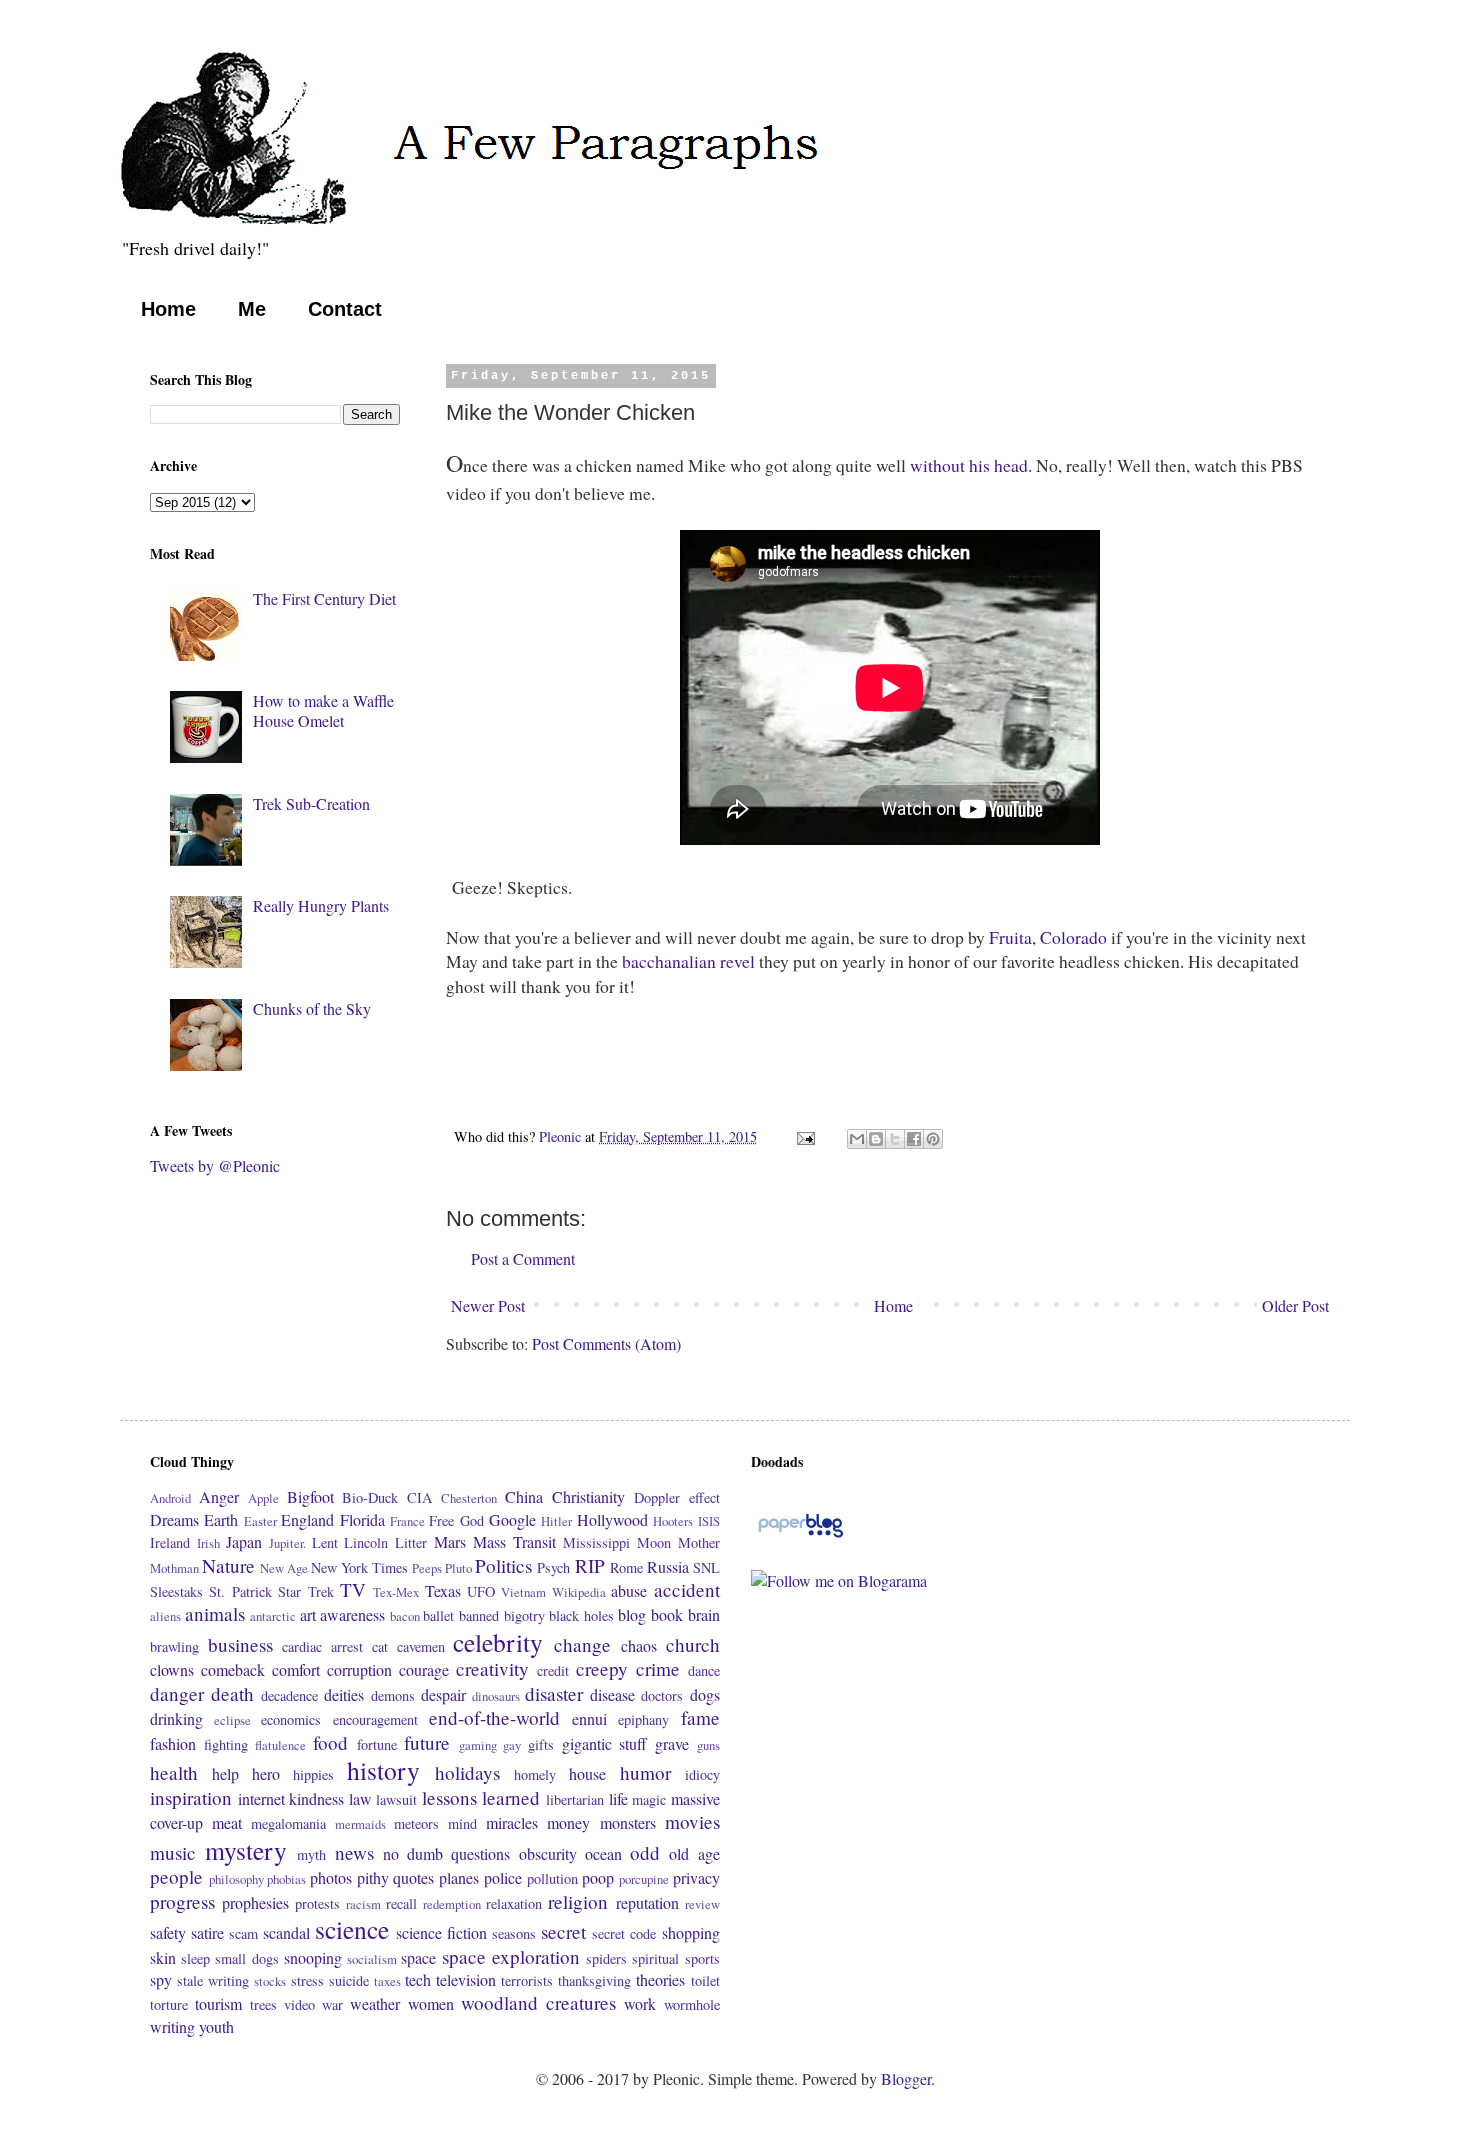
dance (704, 1670)
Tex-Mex (396, 1592)
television (466, 1979)
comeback (233, 1669)
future (427, 1742)
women (431, 2003)
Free (441, 1520)
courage (424, 1669)
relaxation (514, 1903)
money (568, 1822)
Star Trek (305, 1591)
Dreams (174, 1519)
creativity (492, 1668)
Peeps (427, 1568)
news (354, 1852)
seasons (514, 1933)
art (308, 1614)
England (307, 1519)
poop (598, 1877)
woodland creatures (538, 2002)
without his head (969, 465)
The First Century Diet (324, 598)
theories (660, 1979)
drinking (176, 1718)
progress (182, 1901)
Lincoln (366, 1542)
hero (266, 1773)
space (418, 1957)
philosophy (236, 1879)
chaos (639, 1645)
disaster (554, 1693)
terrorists (527, 1980)
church (693, 1644)
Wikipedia (579, 1592)
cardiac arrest (322, 1646)
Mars (450, 1541)
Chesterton (469, 1498)
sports (702, 1958)
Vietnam (523, 1592)
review (702, 1904)
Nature (228, 1565)
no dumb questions (446, 1853)
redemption (452, 1904)
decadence (289, 1695)
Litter (411, 1542)
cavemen (421, 1646)
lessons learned (481, 1797)
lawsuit (396, 1799)
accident (687, 1589)
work (640, 2003)
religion (578, 1901)
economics (291, 1719)
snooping (313, 1957)
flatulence (280, 1745)
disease (612, 1694)
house (587, 1773)
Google (512, 1519)
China (524, 1496)
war (332, 2004)
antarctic (273, 1616)
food (330, 1742)
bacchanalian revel (688, 961)
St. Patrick (240, 1591)
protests (317, 1903)
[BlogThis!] (876, 1139)
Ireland (170, 1542)
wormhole (692, 2004)
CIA (419, 1497)
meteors (416, 1823)
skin (163, 1957)
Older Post (1295, 1305)
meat (227, 1822)
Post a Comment (523, 1258)
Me (252, 309)
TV (353, 1589)
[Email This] (857, 1139)
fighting (226, 1744)
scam (243, 1933)
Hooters (673, 1521)
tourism (218, 2003)
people (176, 1876)
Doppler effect (677, 1497)
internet (261, 1798)
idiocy (702, 1774)
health (174, 1772)
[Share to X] (895, 1139)
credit (553, 1670)
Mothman (174, 1568)
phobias (286, 1879)
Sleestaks (176, 1591)
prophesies (255, 1902)
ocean (603, 1853)
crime (658, 1668)
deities (344, 1694)
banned (479, 1615)
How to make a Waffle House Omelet (323, 710)
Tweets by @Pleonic (215, 1165)
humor (645, 1772)
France (407, 1521)
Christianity (588, 1496)
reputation (647, 1902)
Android (170, 1498)
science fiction (441, 1932)
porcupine (644, 1879)
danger (177, 1693)
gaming (478, 1745)
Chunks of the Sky (312, 1008)
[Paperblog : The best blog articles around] (800, 1535)
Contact (345, 309)
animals (215, 1613)
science (352, 1929)
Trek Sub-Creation (311, 803)
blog (632, 1614)
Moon (654, 1542)
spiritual (655, 1958)
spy (161, 1979)
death (232, 1693)
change (582, 1644)
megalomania (288, 1823)
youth (216, 2026)
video (299, 2004)
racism (363, 1904)
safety (168, 1932)
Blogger (906, 2078)
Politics (503, 1565)
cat (380, 1646)
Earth (221, 1519)
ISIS (709, 1521)
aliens (165, 1616)
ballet (438, 1615)
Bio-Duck (370, 1497)
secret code (624, 1933)
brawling (174, 1646)
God (472, 1520)
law (360, 1798)
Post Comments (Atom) (606, 1343)
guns (708, 1745)
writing (172, 2026)
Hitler (556, 1521)
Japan (244, 1541)
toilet (705, 1980)
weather (375, 2003)
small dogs (246, 1958)
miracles (512, 1822)
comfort (296, 1669)
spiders (606, 1958)
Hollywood (612, 1519)
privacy (696, 1877)
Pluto (458, 1568)
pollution (552, 1878)
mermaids (360, 1824)
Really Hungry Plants (321, 905)
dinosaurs (496, 1696)
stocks (270, 1981)
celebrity (498, 1642)
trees (263, 2004)
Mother (699, 1542)
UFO (481, 1591)
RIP (590, 1565)
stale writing (213, 1980)
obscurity (548, 1853)
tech (418, 1979)
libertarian (575, 1799)
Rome (626, 1567)
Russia (668, 1566)
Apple (263, 1498)
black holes (581, 1615)
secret (563, 1931)
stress (307, 1980)
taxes (387, 1981)
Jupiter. (287, 1543)
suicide (349, 1980)
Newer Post (488, 1305)
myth (311, 1854)
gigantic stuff (605, 1743)
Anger (219, 1496)
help (225, 1773)
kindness (316, 1798)
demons (393, 1695)
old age (694, 1853)
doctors (662, 1695)
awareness (352, 1614)
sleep (195, 1958)
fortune (377, 1744)
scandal (286, 1932)
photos (331, 1877)
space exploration (511, 1956)
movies (692, 1821)
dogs (705, 1694)
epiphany (643, 1719)
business (240, 1644)
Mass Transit (514, 1541)
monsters (628, 1822)
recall (401, 1903)
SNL (706, 1567)
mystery (246, 1850)
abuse (629, 1590)
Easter (260, 1521)
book (667, 1614)
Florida (362, 1519)
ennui (589, 1718)
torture (169, 2004)
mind (462, 1823)
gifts (541, 1744)
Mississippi (596, 1542)
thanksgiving (594, 1980)
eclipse (232, 1720)
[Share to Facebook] (914, 1139)
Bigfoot (310, 1496)
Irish (208, 1543)
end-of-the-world (494, 1717)
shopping (691, 1932)
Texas (443, 1590)
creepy (602, 1668)
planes (459, 1877)
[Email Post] (804, 1136)
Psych (553, 1567)
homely (535, 1774)
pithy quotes (396, 1877)
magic (649, 1799)
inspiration (191, 1797)
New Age (284, 1568)
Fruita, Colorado (1048, 937)
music (173, 1852)
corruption (359, 1669)
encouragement (375, 1719)
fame (700, 1717)
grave (672, 1743)
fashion (173, 1743)
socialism (372, 1959)
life (618, 1798)
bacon (405, 1616)
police (503, 1877)
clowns (172, 1669)
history (383, 1770)
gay (512, 1745)
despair (443, 1694)
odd (645, 1852)
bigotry (524, 1615)
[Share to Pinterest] (933, 1139)
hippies (313, 1774)
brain (704, 1614)
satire (207, 1932)
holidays (467, 1772)
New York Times (359, 1567)
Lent (325, 1542)
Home (168, 309)
